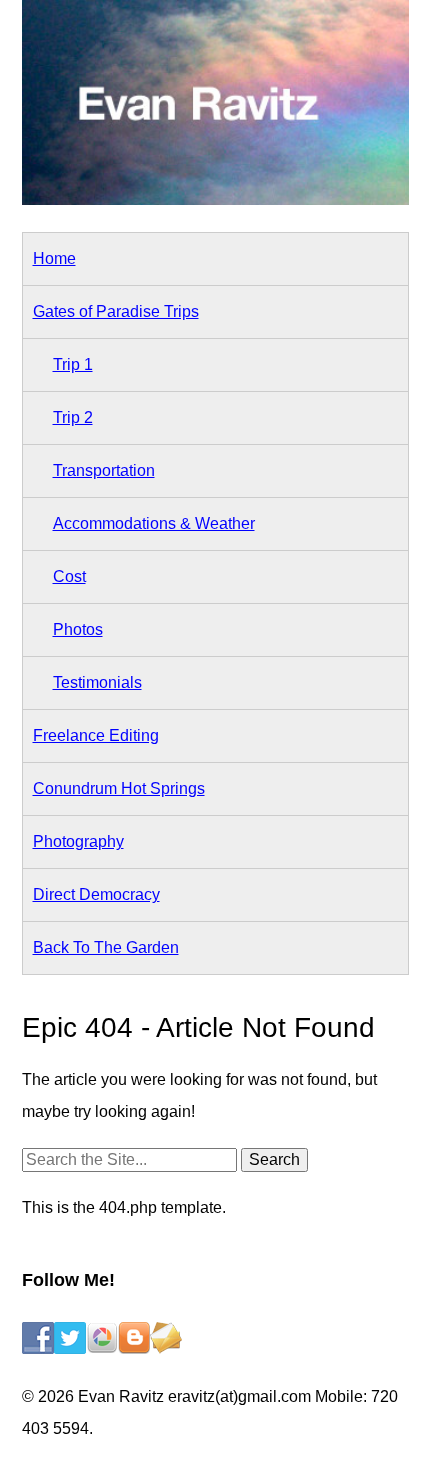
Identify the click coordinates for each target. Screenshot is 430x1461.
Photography (78, 841)
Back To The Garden (106, 947)
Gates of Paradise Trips (116, 311)
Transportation (104, 470)
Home (54, 258)
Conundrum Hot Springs (119, 788)
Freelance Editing (96, 735)
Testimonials (97, 682)
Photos (78, 629)
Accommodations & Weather (154, 523)
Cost (69, 576)
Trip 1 (73, 364)
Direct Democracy (96, 894)
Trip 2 (73, 417)
